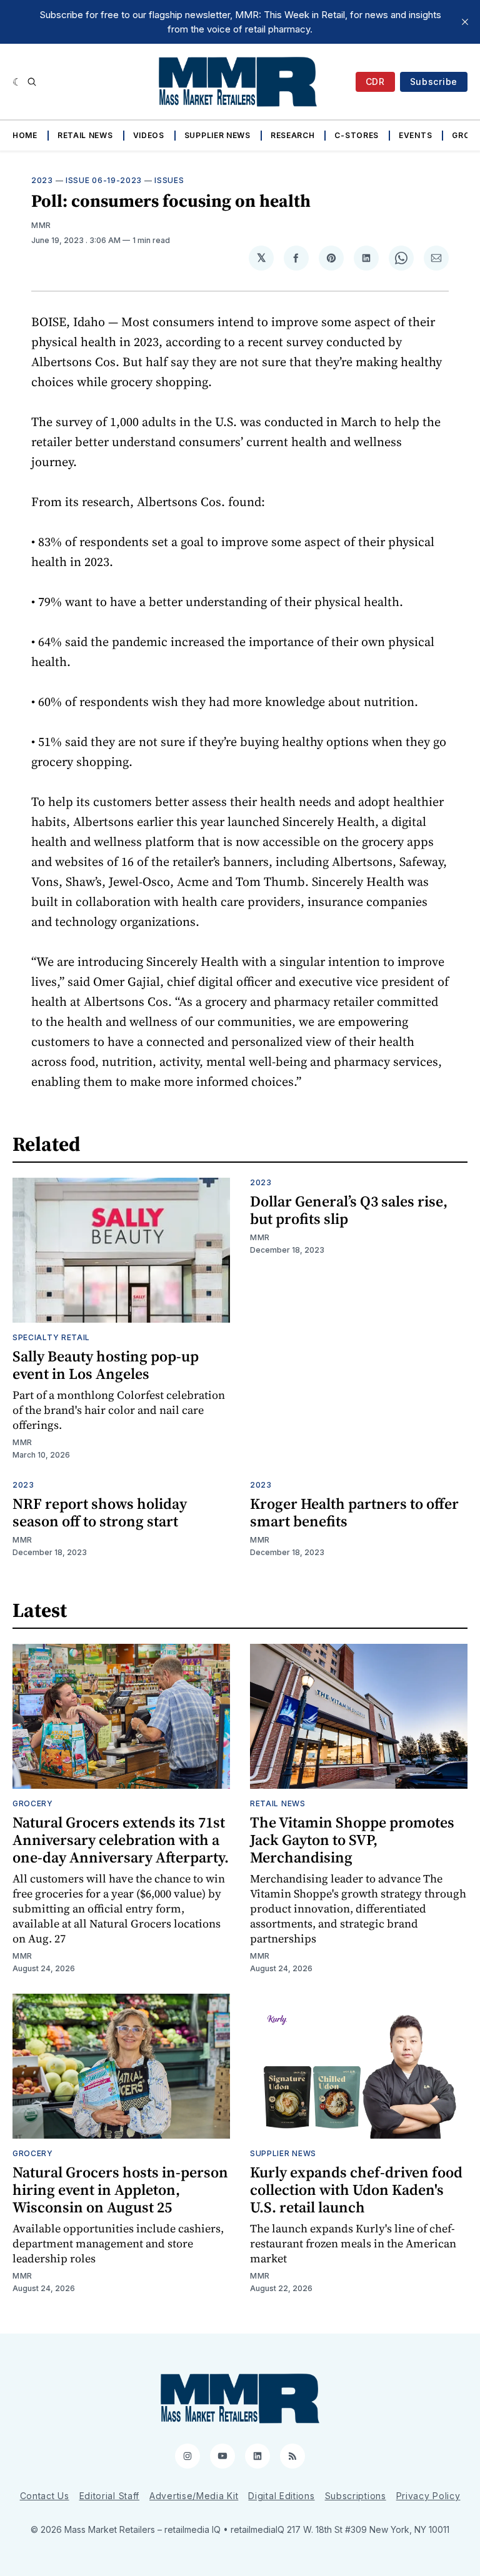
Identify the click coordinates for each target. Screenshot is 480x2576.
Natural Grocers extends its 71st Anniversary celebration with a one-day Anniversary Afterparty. (121, 1840)
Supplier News (217, 135)
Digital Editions (281, 2496)
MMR (41, 225)
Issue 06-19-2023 (104, 180)
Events (415, 135)
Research (293, 135)
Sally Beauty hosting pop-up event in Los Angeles (106, 1365)
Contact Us (45, 2496)
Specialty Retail (51, 1337)
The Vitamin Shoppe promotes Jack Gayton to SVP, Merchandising (352, 1840)
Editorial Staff (110, 2496)
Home (25, 135)
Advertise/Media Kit (194, 2496)
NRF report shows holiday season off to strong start (100, 1512)
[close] (465, 22)
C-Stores (357, 135)
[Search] (32, 82)
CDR (375, 82)
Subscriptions (356, 2496)
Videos (149, 135)
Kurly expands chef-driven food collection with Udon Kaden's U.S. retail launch (356, 2190)
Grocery (33, 1803)
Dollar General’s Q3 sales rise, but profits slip (349, 1210)
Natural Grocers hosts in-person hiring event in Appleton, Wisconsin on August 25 (120, 2190)
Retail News (85, 135)
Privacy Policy (428, 2496)
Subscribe (434, 82)
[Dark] (17, 82)
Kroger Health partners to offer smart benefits (354, 1512)
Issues (169, 180)
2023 (42, 180)
